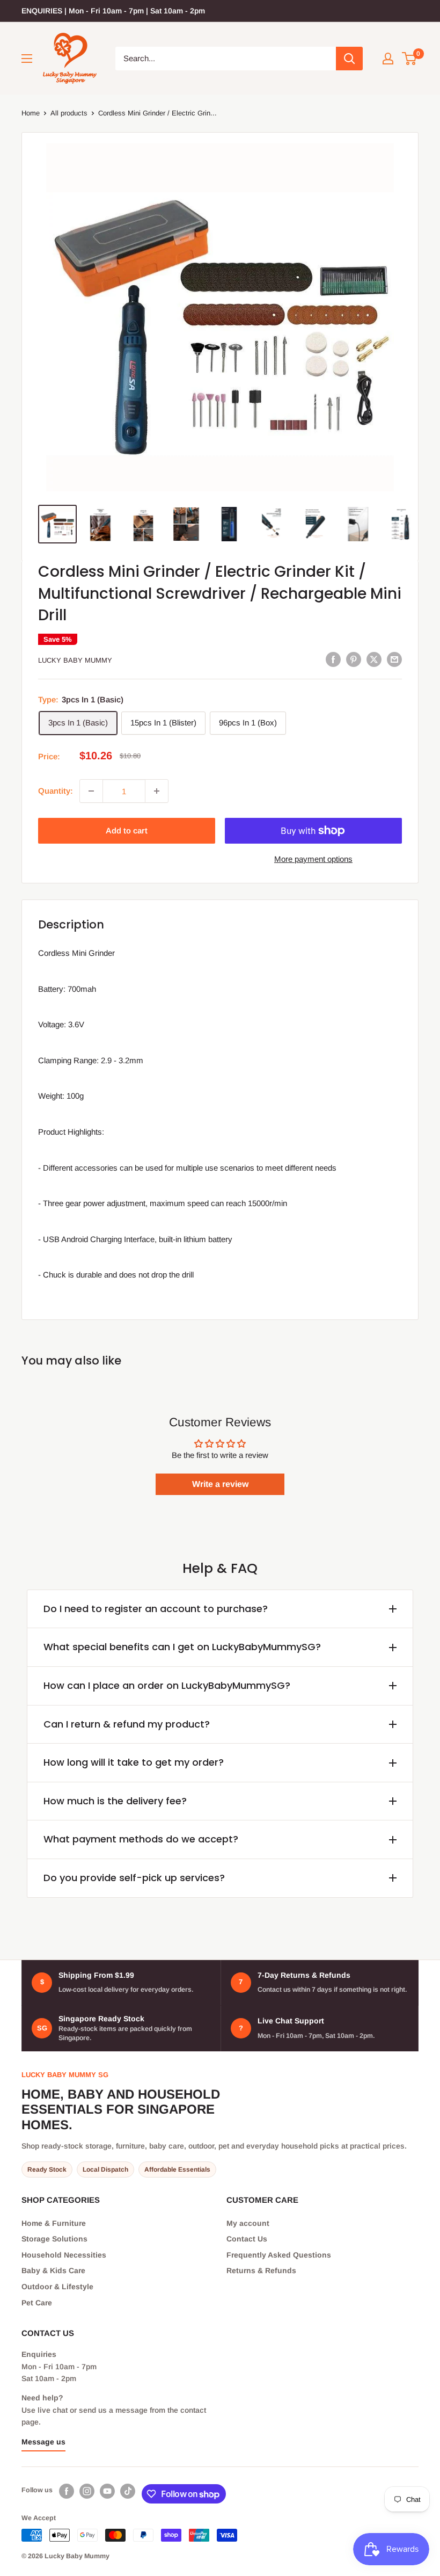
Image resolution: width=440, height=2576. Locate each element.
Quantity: (56, 791)
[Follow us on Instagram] (87, 2491)
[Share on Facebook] (333, 659)
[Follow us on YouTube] (107, 2491)
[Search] (349, 59)
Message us (43, 2442)
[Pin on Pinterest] (354, 659)
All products (69, 113)
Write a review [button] (220, 1484)
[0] (410, 59)
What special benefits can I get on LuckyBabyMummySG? (182, 1647)
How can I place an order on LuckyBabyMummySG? (167, 1685)
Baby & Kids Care (53, 2270)
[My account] (388, 59)
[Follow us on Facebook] (67, 2491)
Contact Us (247, 2239)
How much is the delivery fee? (115, 1801)
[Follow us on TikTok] (128, 2491)
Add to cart (127, 830)
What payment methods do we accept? (141, 1839)
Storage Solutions (54, 2239)
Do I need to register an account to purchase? (156, 1609)
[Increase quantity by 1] (157, 791)
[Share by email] (394, 659)
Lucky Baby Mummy (75, 660)
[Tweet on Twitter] (374, 659)
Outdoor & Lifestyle (57, 2287)
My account (248, 2223)
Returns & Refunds (261, 2270)
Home (31, 113)
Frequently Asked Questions (279, 2255)
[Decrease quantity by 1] (91, 791)
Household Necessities (64, 2255)
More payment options (313, 859)
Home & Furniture (54, 2223)
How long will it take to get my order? (134, 1762)
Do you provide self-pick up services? (134, 1878)
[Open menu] (27, 59)
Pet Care (37, 2303)
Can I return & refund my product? (127, 1724)
